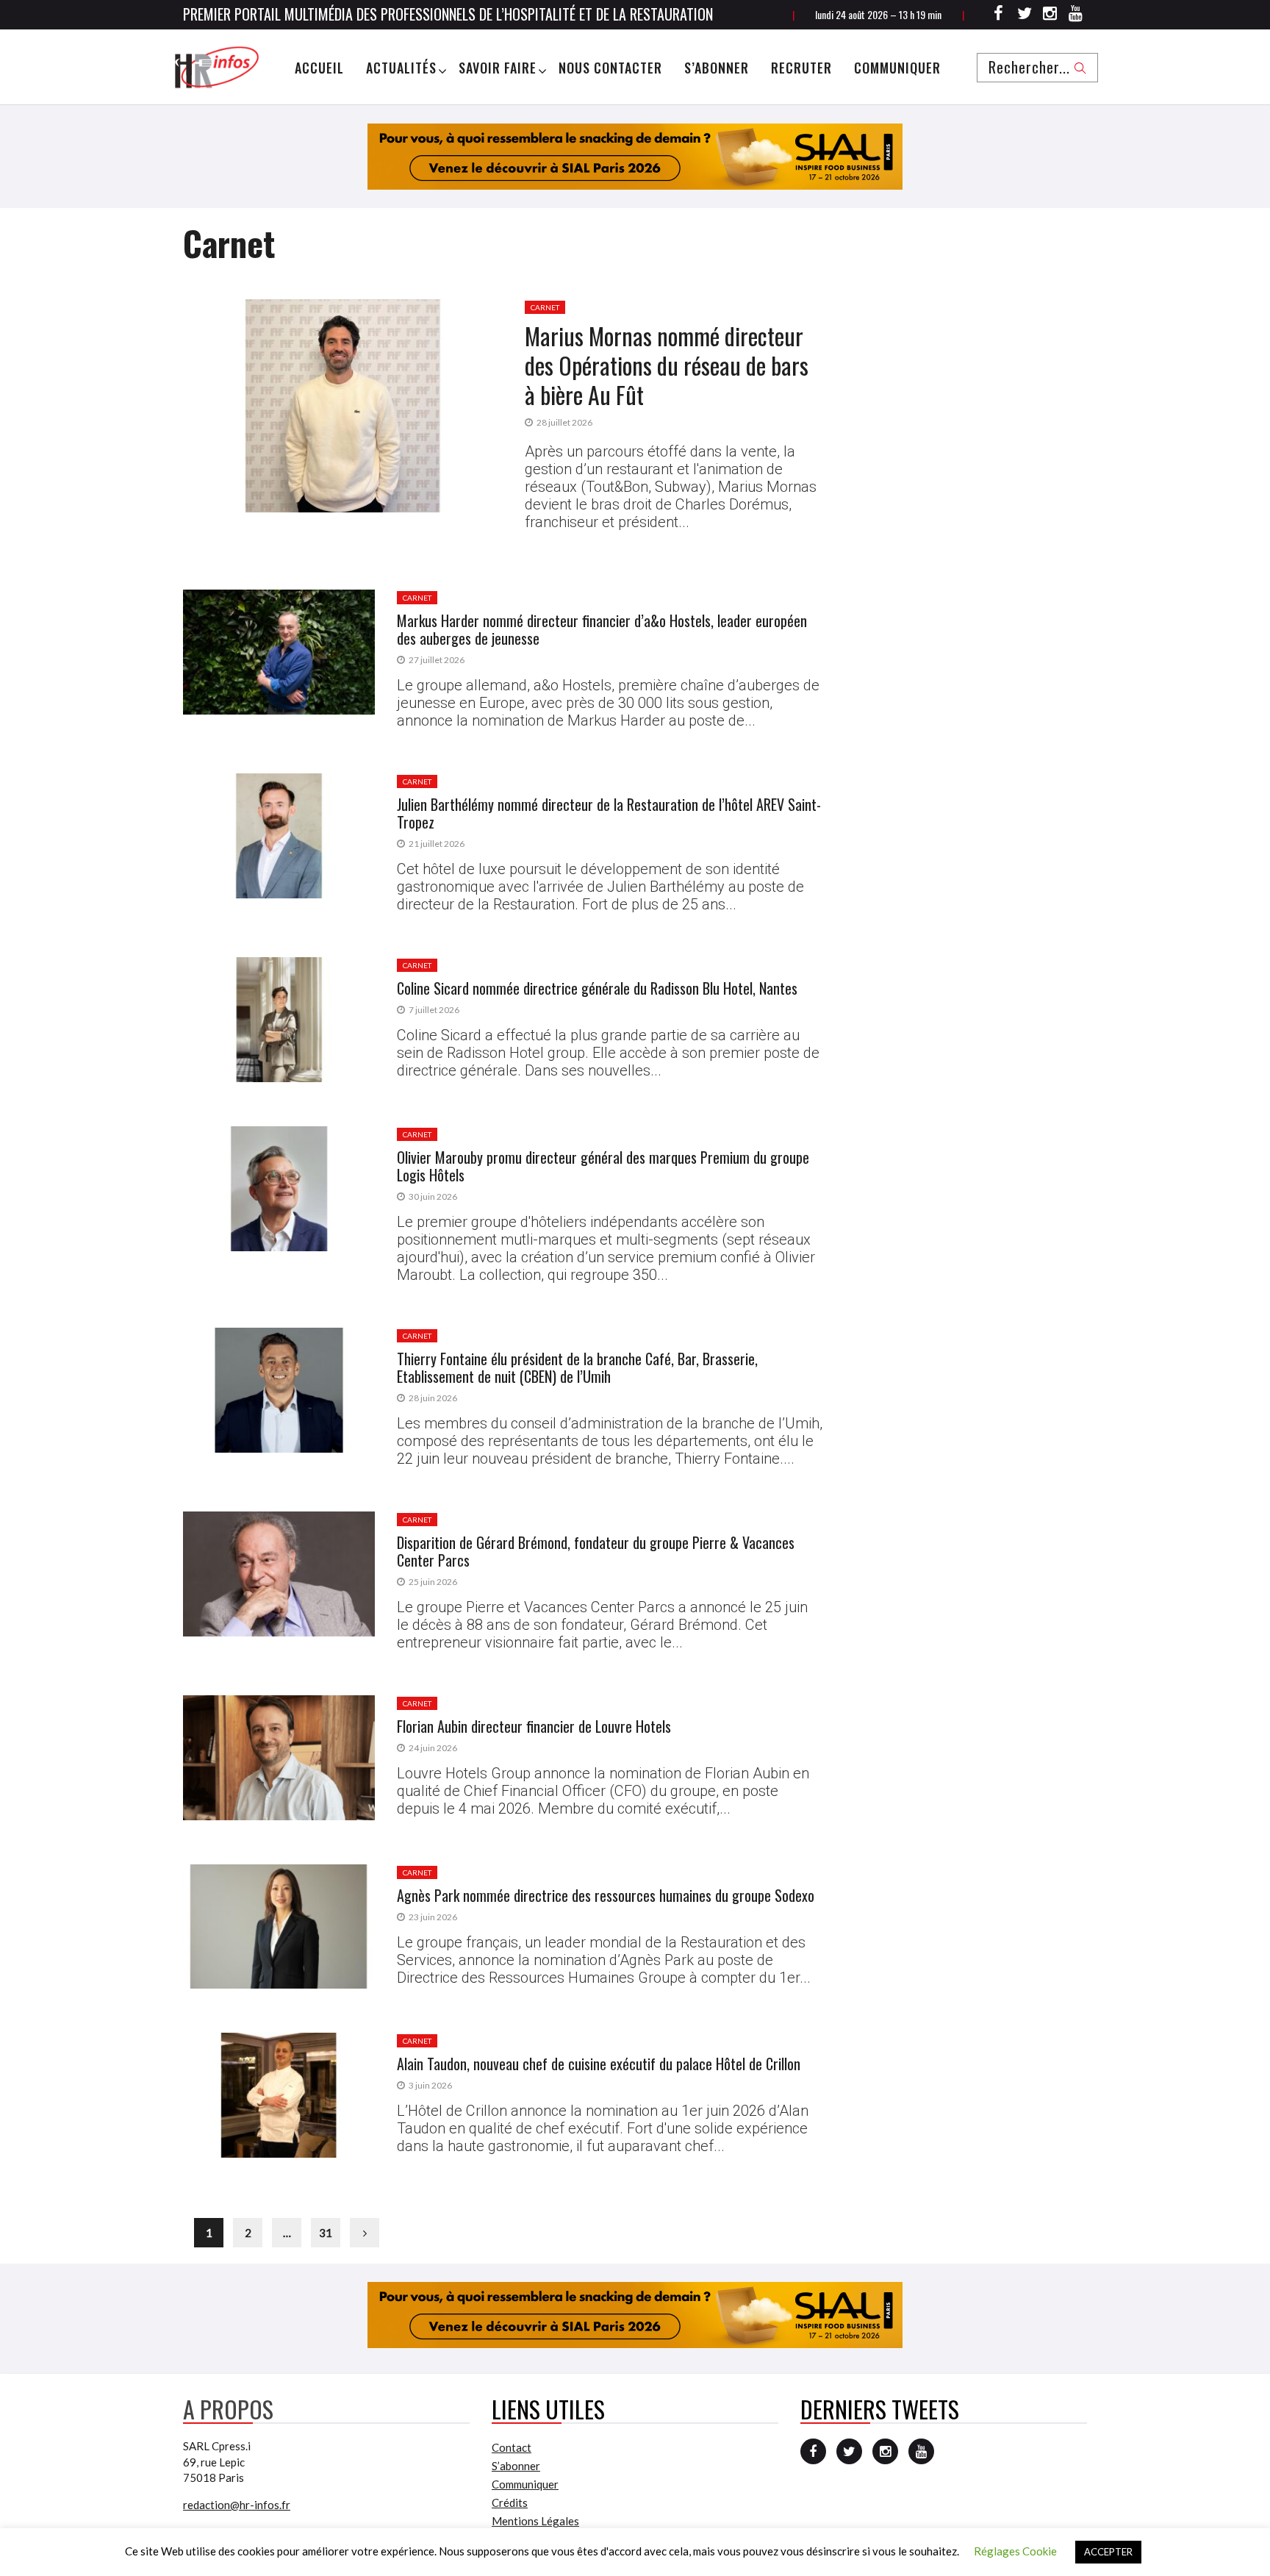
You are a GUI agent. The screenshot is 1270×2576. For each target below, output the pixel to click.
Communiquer (897, 68)
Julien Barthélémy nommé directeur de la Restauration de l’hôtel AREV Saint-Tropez (609, 813)
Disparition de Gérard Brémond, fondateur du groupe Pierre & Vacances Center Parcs (596, 1551)
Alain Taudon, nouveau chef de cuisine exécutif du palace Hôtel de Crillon (599, 2064)
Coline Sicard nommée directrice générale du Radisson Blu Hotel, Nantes (597, 988)
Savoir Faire (498, 68)
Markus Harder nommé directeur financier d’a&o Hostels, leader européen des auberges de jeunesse (602, 629)
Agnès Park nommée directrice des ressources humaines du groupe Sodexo (606, 1895)
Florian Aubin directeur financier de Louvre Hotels (534, 1726)
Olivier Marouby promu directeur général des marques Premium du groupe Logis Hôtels (603, 1166)
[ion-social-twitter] (1025, 15)
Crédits (510, 2502)
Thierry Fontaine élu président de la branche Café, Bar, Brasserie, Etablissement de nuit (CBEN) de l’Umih (577, 1367)
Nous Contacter (610, 68)
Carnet (545, 307)
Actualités (401, 68)
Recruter (801, 68)
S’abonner (717, 68)
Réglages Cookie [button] (1015, 2551)
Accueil (319, 68)
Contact (512, 2447)
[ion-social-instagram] (1050, 15)
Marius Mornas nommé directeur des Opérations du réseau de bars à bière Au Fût (667, 365)
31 (326, 2233)
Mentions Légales (535, 2521)
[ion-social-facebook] (999, 15)
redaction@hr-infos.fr (237, 2505)
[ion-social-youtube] (1076, 15)
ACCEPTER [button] (1108, 2552)
